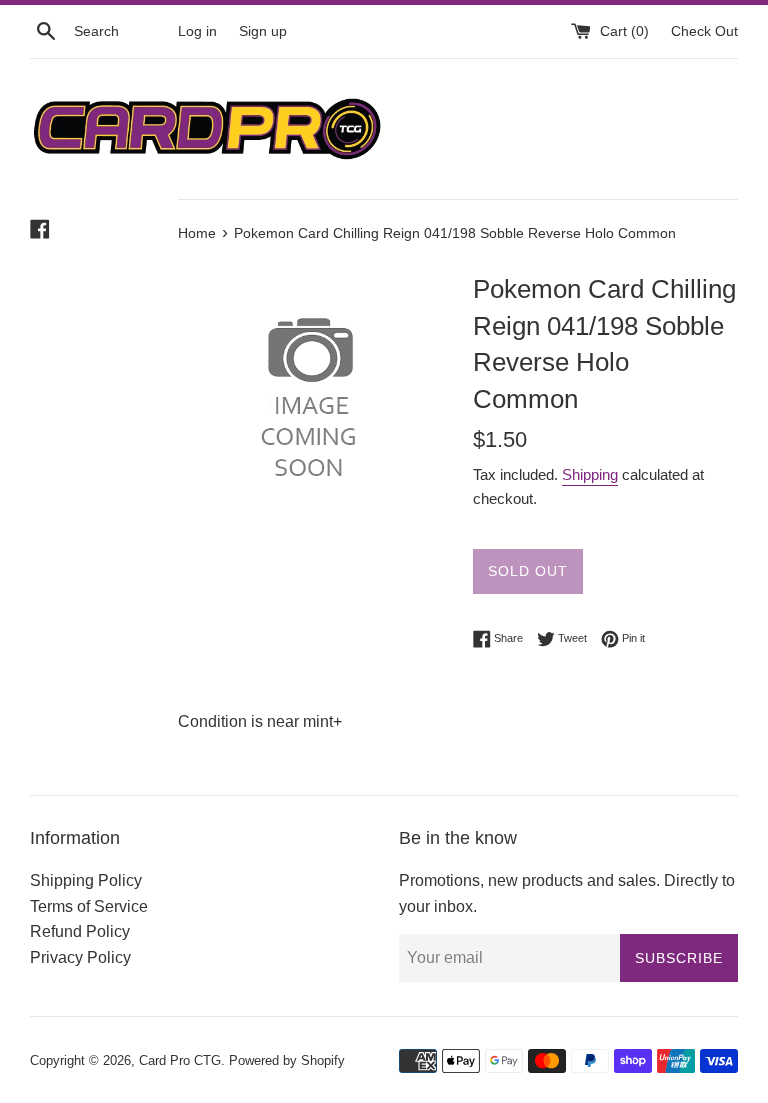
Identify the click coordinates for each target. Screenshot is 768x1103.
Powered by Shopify (287, 1060)
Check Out (704, 31)
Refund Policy (80, 931)
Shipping (590, 474)
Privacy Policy (80, 957)
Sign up (263, 31)
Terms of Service (89, 906)
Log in (197, 31)
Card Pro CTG (180, 1060)
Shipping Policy (86, 880)
